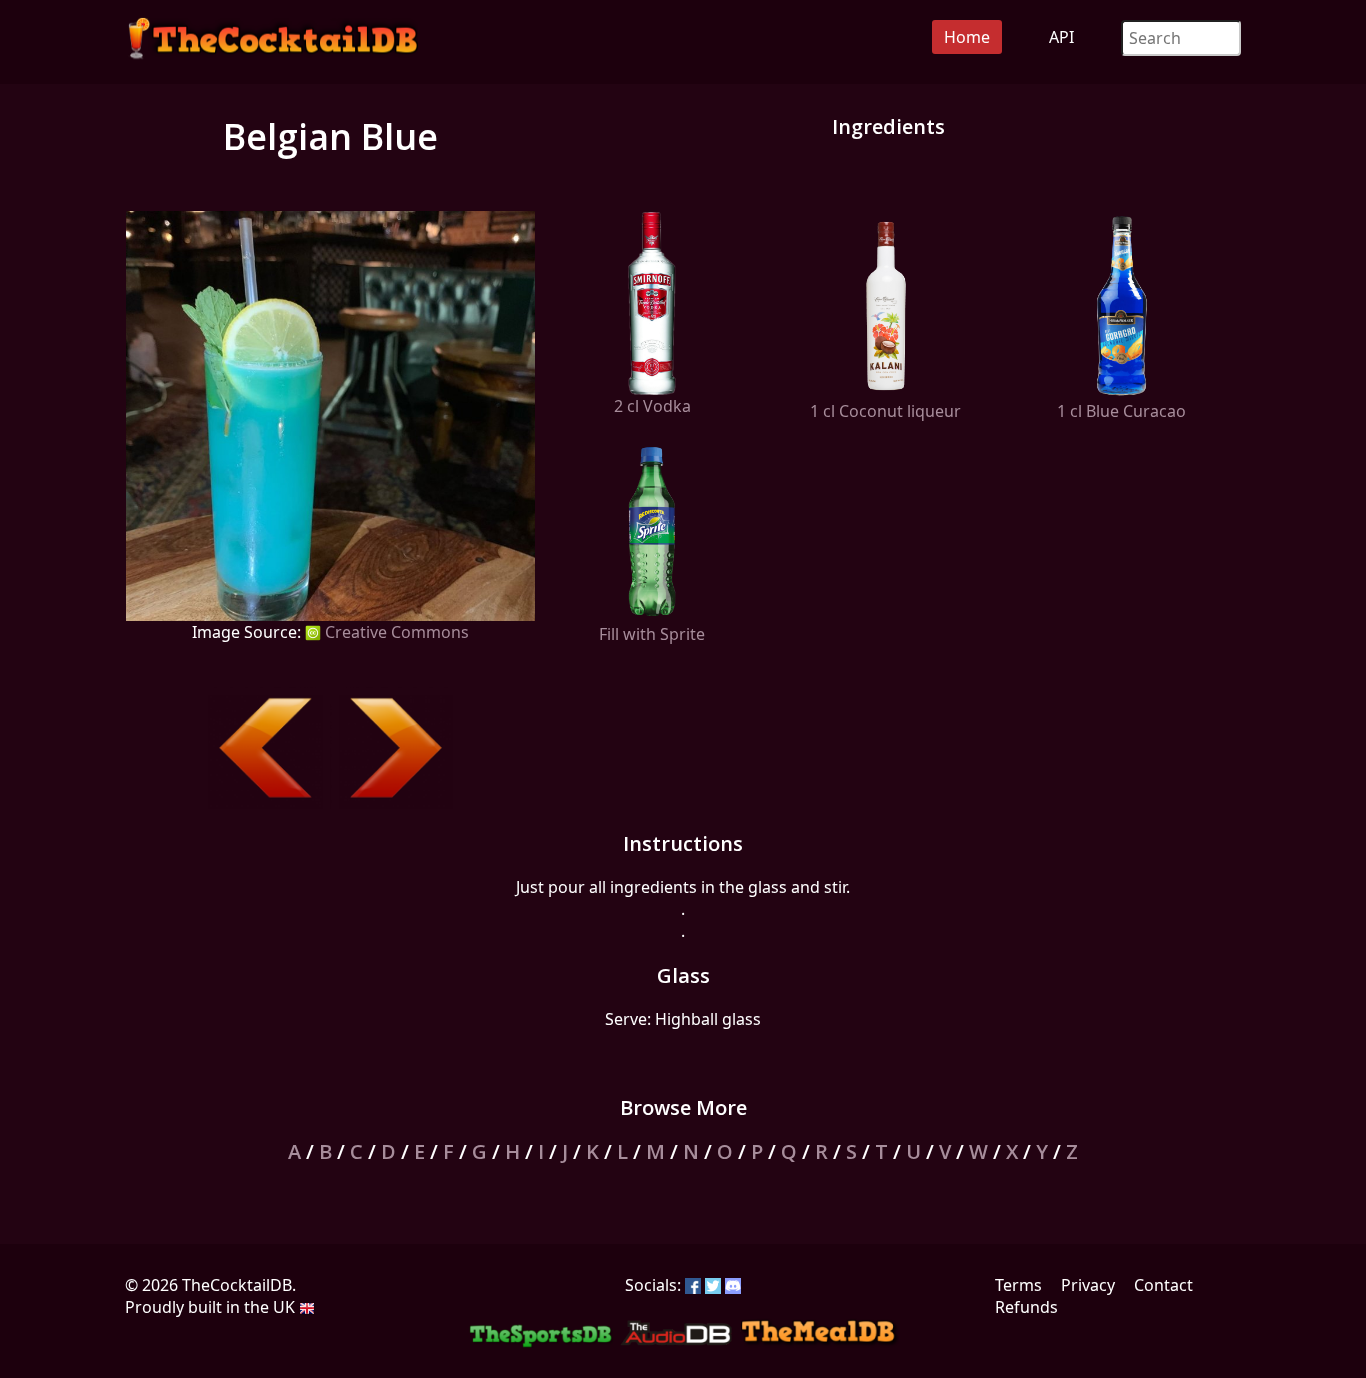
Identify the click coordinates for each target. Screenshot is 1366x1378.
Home (967, 37)
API (1061, 37)
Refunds (1026, 1307)
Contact (1163, 1285)
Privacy (1088, 1285)
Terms (1018, 1285)
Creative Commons (395, 632)
